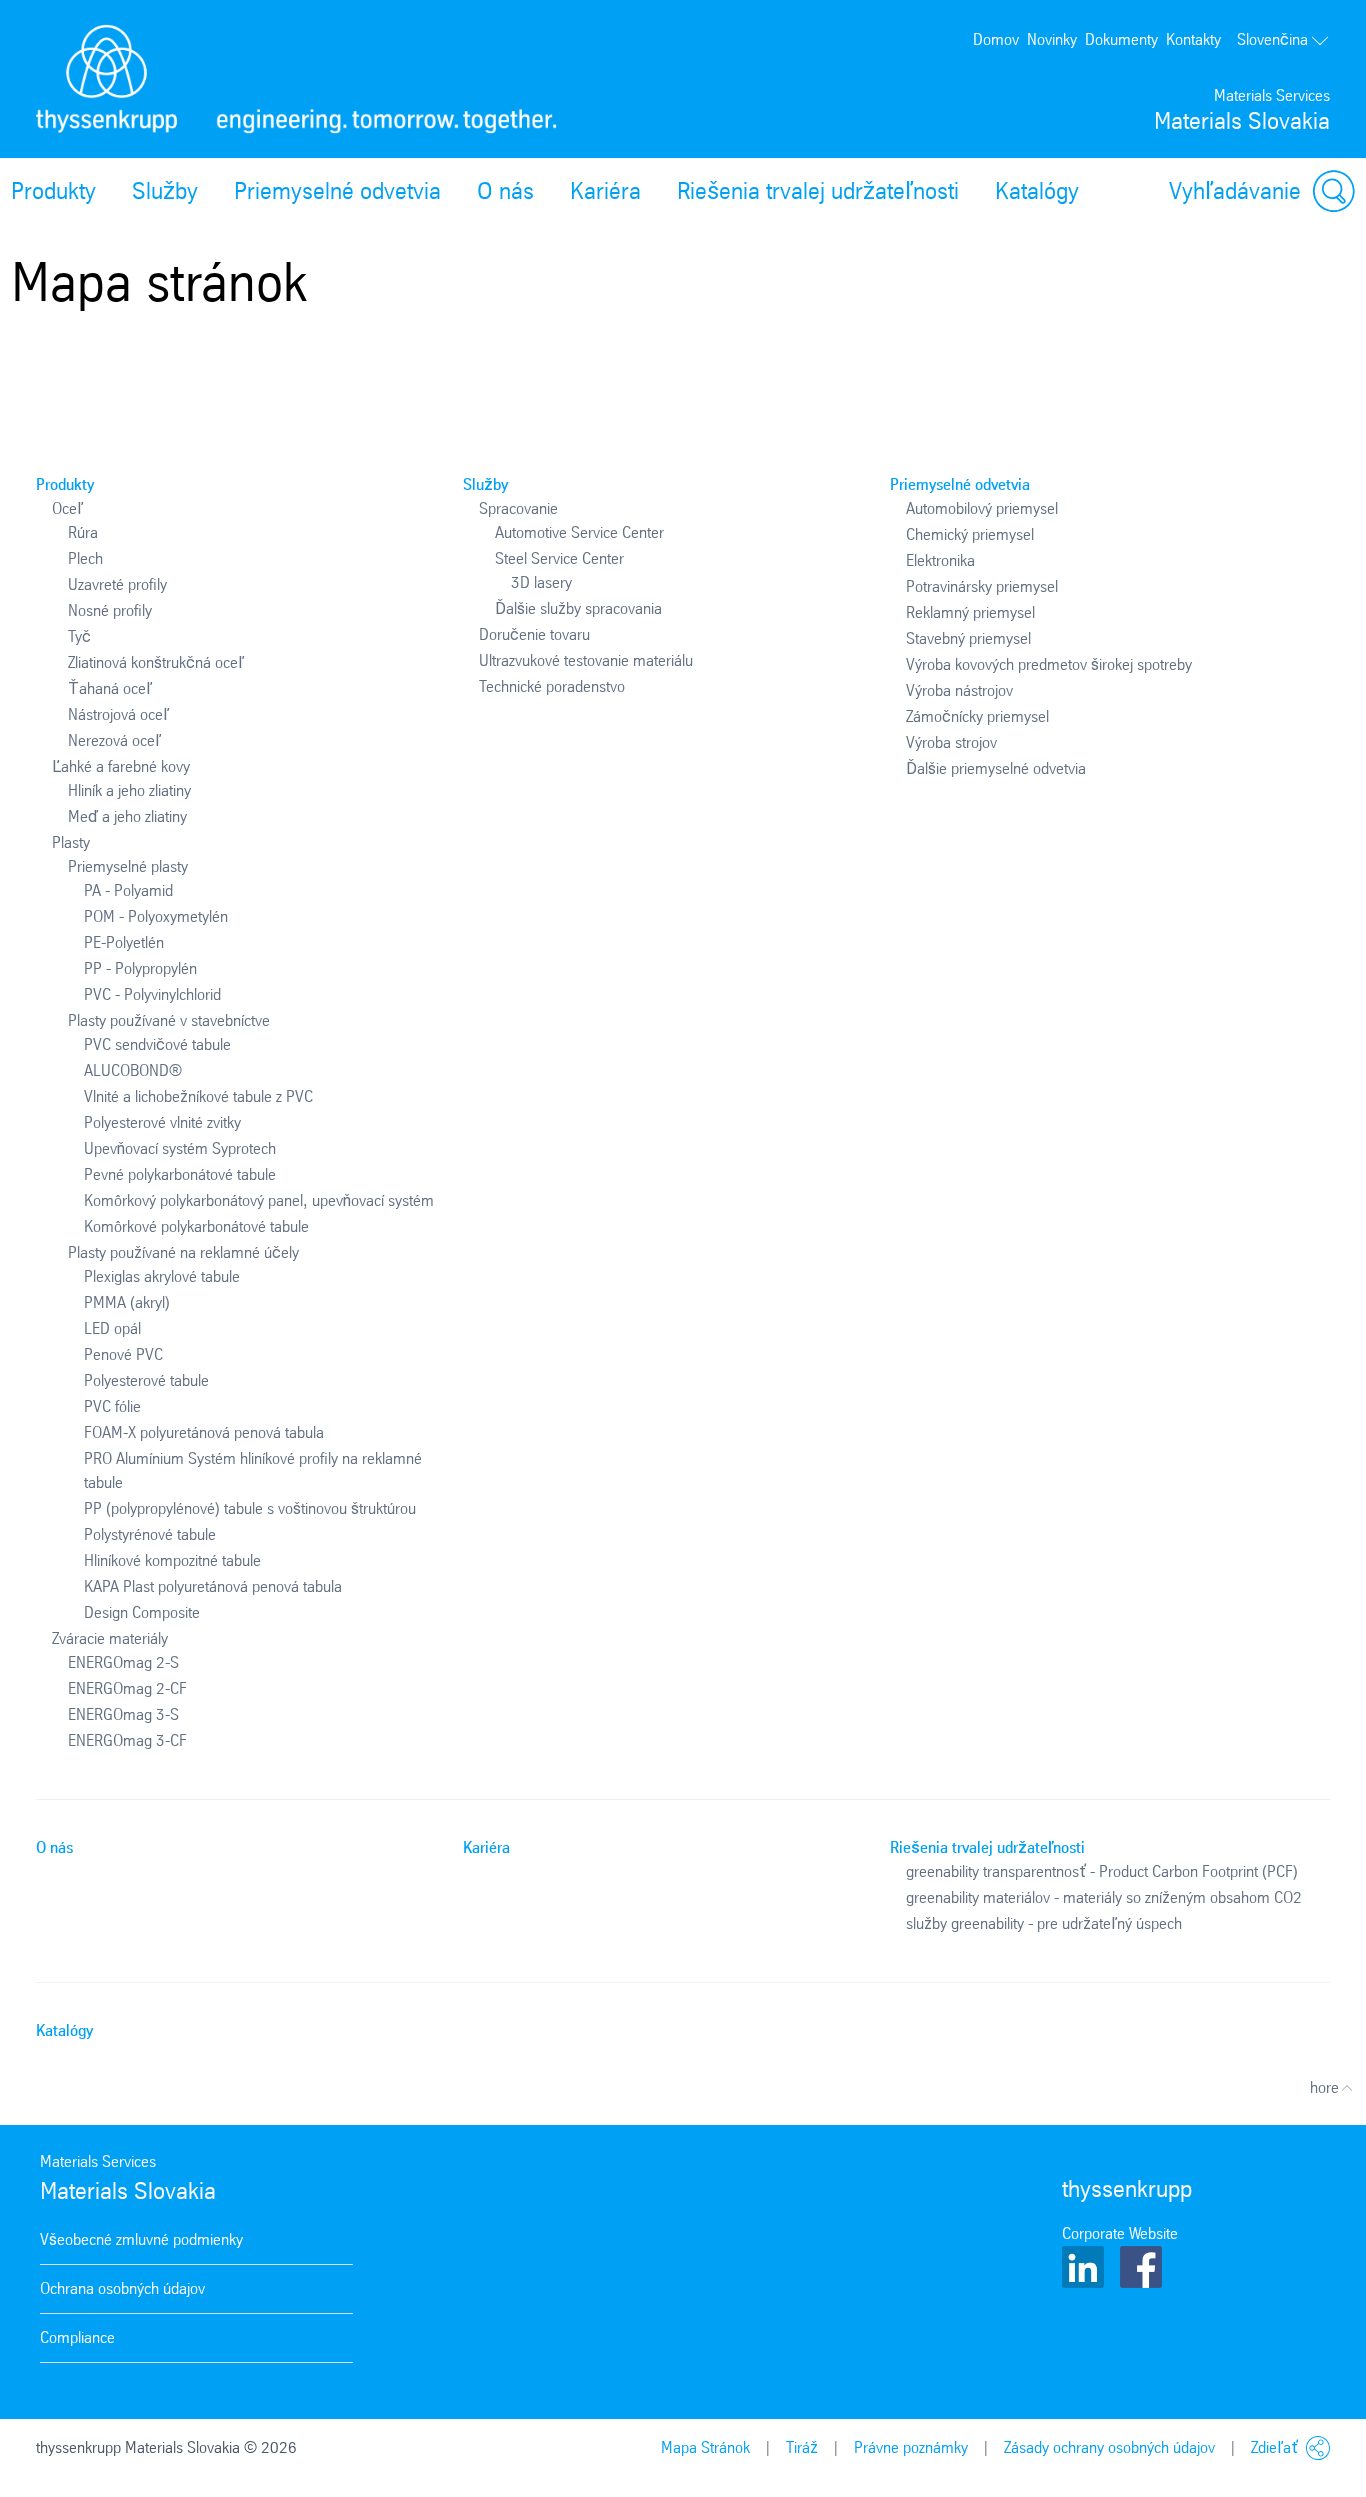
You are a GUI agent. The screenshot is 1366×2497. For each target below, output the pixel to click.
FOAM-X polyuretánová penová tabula (204, 1432)
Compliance (77, 2337)
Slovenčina (1272, 39)
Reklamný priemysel (970, 612)
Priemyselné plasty (128, 866)
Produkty (65, 484)
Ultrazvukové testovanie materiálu (586, 660)
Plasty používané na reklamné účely (183, 1252)
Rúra (83, 532)
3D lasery (541, 582)
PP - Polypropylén (140, 968)
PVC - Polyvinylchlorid (152, 994)
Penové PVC (123, 1354)
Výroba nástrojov (959, 690)
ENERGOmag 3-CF (127, 1740)
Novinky (1052, 39)
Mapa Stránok (705, 2447)
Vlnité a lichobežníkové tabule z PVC (198, 1096)
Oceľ (67, 508)
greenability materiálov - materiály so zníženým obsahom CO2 (1104, 1897)
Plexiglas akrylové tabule (162, 1276)
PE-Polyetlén (124, 942)
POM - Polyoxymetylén (156, 916)
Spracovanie (518, 508)
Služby (165, 191)
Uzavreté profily (117, 584)
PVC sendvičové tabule (157, 1044)
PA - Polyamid (128, 890)
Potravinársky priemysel (982, 586)
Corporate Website (1120, 2233)
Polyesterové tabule (146, 1380)
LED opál (112, 1328)
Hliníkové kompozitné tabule (172, 1560)
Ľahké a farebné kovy (121, 766)
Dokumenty (1121, 39)
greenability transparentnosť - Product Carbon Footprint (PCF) (1102, 1871)
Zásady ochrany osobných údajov (1109, 2447)
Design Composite (142, 1612)
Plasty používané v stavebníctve (169, 1020)
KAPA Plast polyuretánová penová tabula (213, 1586)
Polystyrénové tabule (150, 1534)
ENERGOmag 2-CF (127, 1688)
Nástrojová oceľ (118, 714)
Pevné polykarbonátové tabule (180, 1174)
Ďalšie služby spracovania (578, 608)
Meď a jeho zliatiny (127, 816)
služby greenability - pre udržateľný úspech (1044, 1923)
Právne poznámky (911, 2447)
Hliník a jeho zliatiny (129, 790)
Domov (996, 39)
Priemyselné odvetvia (337, 191)
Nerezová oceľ (114, 740)
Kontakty (1193, 39)
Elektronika (940, 560)
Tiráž (802, 2447)
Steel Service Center (559, 558)
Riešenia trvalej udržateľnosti (818, 191)
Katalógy (1037, 191)
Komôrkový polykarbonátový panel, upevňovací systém (259, 1200)
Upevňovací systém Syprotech (180, 1148)
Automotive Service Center (579, 532)
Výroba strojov (951, 742)
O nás (505, 191)
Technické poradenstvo (552, 686)
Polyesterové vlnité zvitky (162, 1122)
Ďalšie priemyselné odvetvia (996, 768)
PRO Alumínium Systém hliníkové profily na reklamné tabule (253, 1470)
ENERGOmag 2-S (123, 1662)
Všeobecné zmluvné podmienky (141, 2239)
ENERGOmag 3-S (123, 1714)
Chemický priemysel (970, 534)
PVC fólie (112, 1406)
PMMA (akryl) (127, 1302)
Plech (85, 558)
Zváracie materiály (110, 1638)
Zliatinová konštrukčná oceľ (156, 662)
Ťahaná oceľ (110, 688)
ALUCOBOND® (133, 1070)
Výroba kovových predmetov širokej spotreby (1049, 664)
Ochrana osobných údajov (122, 2288)
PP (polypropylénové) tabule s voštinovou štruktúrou (250, 1508)
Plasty (71, 842)
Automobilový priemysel (982, 508)
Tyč (79, 636)
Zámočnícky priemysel (977, 716)
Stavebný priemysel (968, 638)
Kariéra (605, 191)
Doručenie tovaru (534, 634)
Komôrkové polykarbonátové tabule (196, 1226)
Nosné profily (110, 610)
